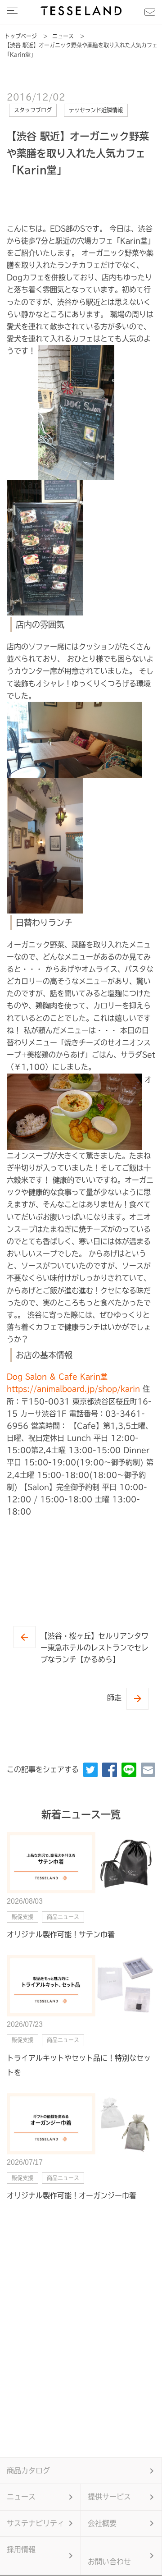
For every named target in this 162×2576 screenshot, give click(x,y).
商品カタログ (28, 2470)
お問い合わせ (109, 2562)
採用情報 (21, 2549)
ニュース (21, 2497)
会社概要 (102, 2523)
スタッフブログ (33, 110)
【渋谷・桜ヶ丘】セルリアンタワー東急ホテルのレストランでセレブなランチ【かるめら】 (94, 1647)
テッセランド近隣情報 (96, 110)
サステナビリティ (36, 2523)
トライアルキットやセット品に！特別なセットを (79, 2065)
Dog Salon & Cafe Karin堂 (57, 1377)
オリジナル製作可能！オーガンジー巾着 (72, 2195)
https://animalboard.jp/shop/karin (73, 1389)
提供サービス (109, 2497)
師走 (114, 1698)
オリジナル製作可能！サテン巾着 (61, 1934)
